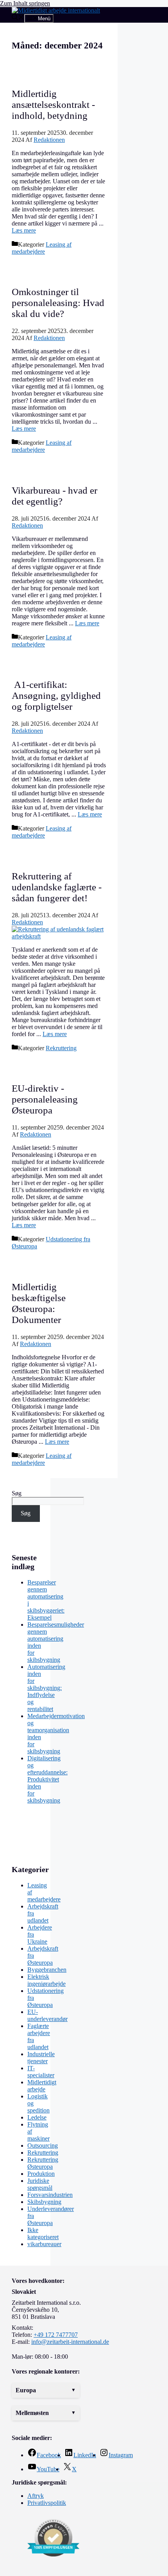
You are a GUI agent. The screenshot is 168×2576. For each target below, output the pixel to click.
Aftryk (36, 2496)
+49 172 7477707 (56, 2335)
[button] (46, 2390)
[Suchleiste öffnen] (18, 18)
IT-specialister (41, 2072)
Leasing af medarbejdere (42, 248)
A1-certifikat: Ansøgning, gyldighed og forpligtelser (56, 695)
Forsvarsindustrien (50, 2195)
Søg (17, 1493)
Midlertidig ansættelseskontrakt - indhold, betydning (53, 105)
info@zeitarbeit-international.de (70, 2342)
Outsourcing (43, 2145)
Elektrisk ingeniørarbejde (46, 1980)
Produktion (41, 2174)
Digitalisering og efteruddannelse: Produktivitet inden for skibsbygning (47, 1779)
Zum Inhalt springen (25, 3)
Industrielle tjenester (41, 2058)
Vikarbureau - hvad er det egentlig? (55, 496)
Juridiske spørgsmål (40, 2184)
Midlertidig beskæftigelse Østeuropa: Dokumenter (39, 1303)
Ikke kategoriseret (43, 2233)
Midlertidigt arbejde (42, 2086)
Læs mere (24, 230)
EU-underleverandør (47, 2015)
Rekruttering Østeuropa (43, 2163)
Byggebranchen (47, 1970)
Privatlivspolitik (47, 2503)
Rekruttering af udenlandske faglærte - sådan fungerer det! (57, 887)
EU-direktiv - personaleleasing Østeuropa (45, 1099)
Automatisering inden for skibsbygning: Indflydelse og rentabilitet (46, 1688)
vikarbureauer (44, 2244)
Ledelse (37, 2117)
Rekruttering (61, 1048)
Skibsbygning (44, 2202)
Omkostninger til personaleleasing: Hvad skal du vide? (58, 303)
